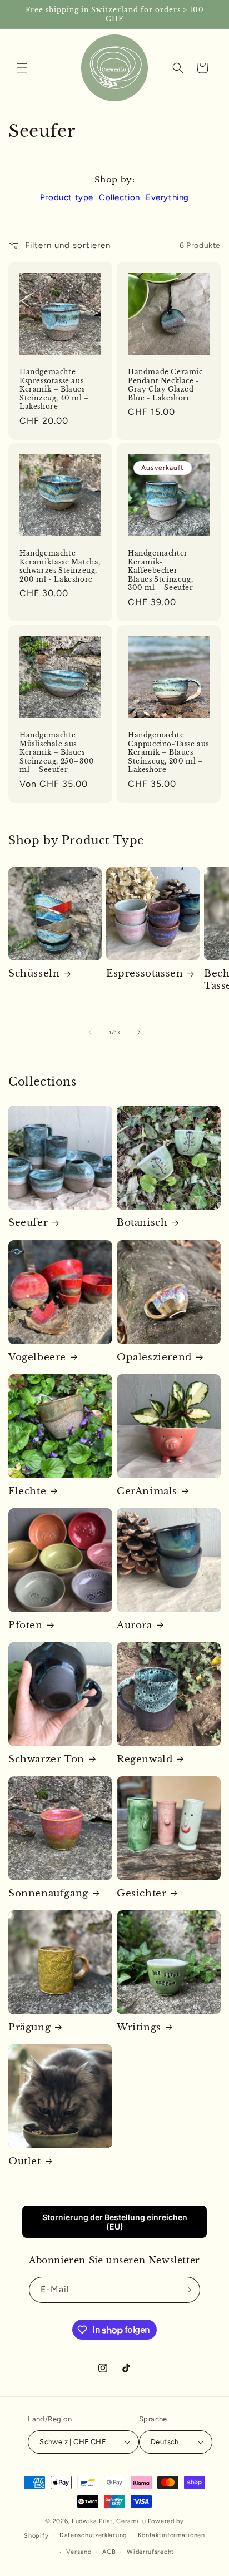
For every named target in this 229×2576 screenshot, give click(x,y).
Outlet (25, 2161)
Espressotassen (145, 974)
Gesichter (141, 1893)
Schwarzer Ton (46, 1759)
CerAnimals (147, 1491)
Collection (120, 197)
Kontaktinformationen (171, 2535)
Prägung (29, 2027)
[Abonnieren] (187, 2290)
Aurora (135, 1625)
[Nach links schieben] (90, 1032)
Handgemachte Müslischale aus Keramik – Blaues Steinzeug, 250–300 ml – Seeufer (57, 752)
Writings (139, 2027)
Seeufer (28, 1223)
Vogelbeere (37, 1357)
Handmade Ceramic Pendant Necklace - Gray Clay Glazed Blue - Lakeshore (165, 385)
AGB (109, 2552)
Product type (67, 197)
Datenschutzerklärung (93, 2535)
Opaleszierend (154, 1357)
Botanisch (142, 1223)
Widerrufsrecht (150, 2552)
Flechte (27, 1491)
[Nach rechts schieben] (139, 1032)
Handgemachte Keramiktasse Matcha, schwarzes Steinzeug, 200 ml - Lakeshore (60, 566)
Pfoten (26, 1625)
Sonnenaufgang (48, 1893)
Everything (167, 197)
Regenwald (145, 1759)
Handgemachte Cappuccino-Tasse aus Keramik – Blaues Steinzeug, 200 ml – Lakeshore (168, 752)
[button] (22, 68)
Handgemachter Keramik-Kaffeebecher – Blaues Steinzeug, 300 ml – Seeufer (161, 570)
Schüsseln (34, 974)
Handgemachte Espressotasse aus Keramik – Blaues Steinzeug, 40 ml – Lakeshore (54, 389)
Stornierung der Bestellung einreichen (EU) (115, 2222)
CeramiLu (131, 2521)
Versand (79, 2552)
